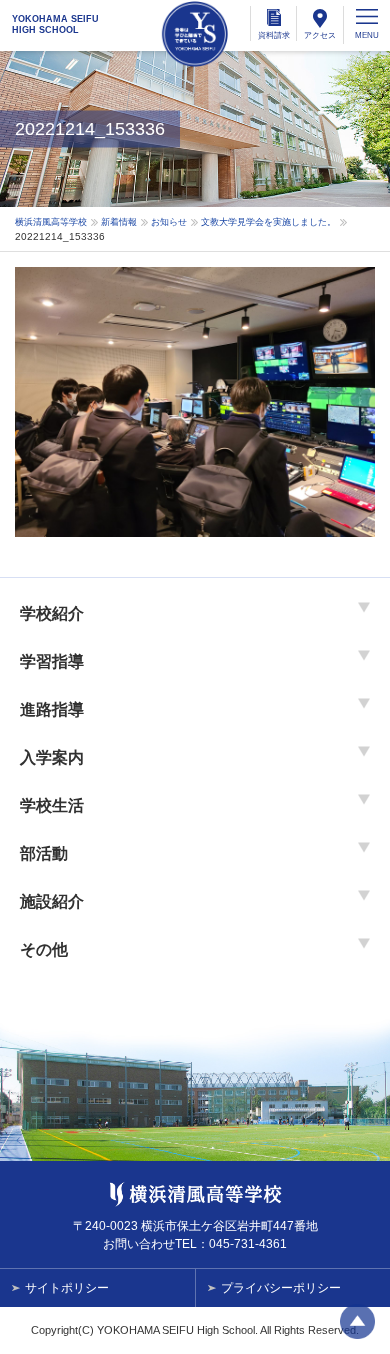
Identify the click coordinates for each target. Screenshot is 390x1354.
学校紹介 (52, 613)
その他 (44, 949)
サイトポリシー (67, 1288)
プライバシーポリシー (281, 1288)
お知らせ (169, 222)
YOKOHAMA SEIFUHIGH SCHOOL (55, 24)
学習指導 (52, 661)
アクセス (320, 35)
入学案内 (52, 757)
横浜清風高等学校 (195, 34)
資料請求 (274, 35)
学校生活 (52, 805)
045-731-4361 (248, 1244)
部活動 (44, 853)
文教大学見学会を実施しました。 (268, 222)
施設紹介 (52, 901)
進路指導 (52, 709)
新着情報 (119, 222)
